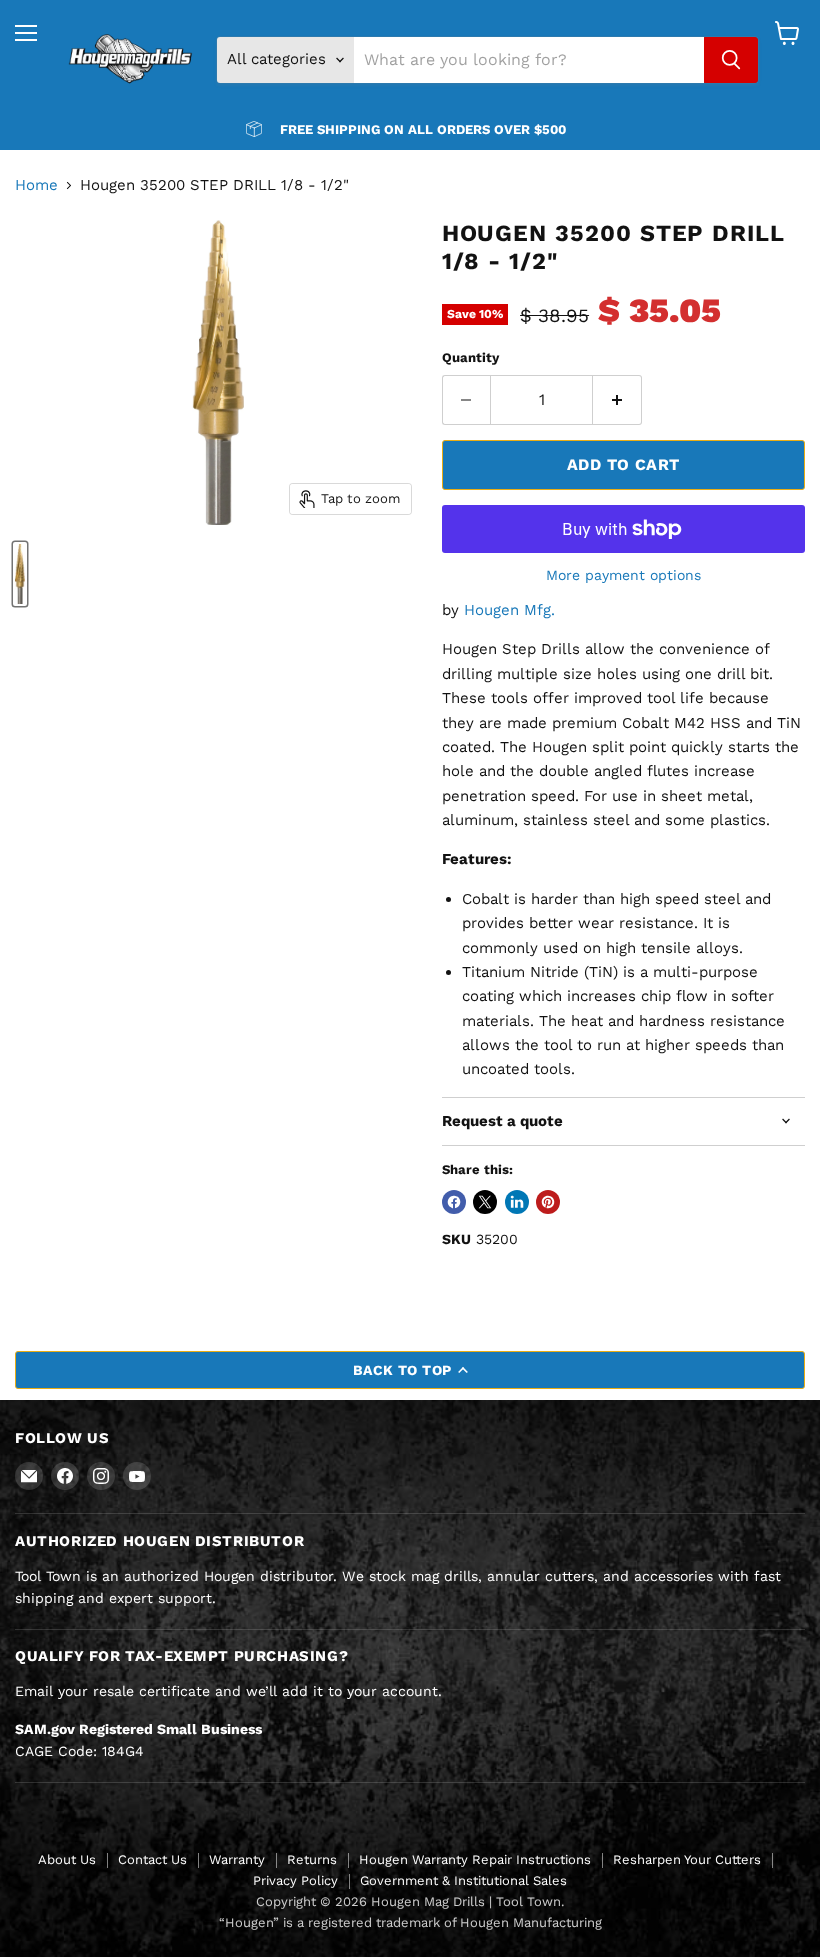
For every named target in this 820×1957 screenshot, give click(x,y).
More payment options (623, 575)
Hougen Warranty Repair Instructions (475, 1859)
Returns (312, 1859)
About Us (67, 1859)
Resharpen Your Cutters (687, 1859)
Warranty (237, 1859)
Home (36, 185)
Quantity (470, 357)
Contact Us (152, 1859)
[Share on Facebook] (454, 1202)
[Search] (731, 60)
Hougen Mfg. (509, 610)
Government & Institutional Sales (463, 1880)
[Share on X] (485, 1202)
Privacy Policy (295, 1880)
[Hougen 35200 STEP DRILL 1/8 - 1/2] (20, 574)
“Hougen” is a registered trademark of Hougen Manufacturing (410, 1922)
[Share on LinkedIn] (517, 1202)
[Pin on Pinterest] (548, 1202)
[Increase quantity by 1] (617, 400)
